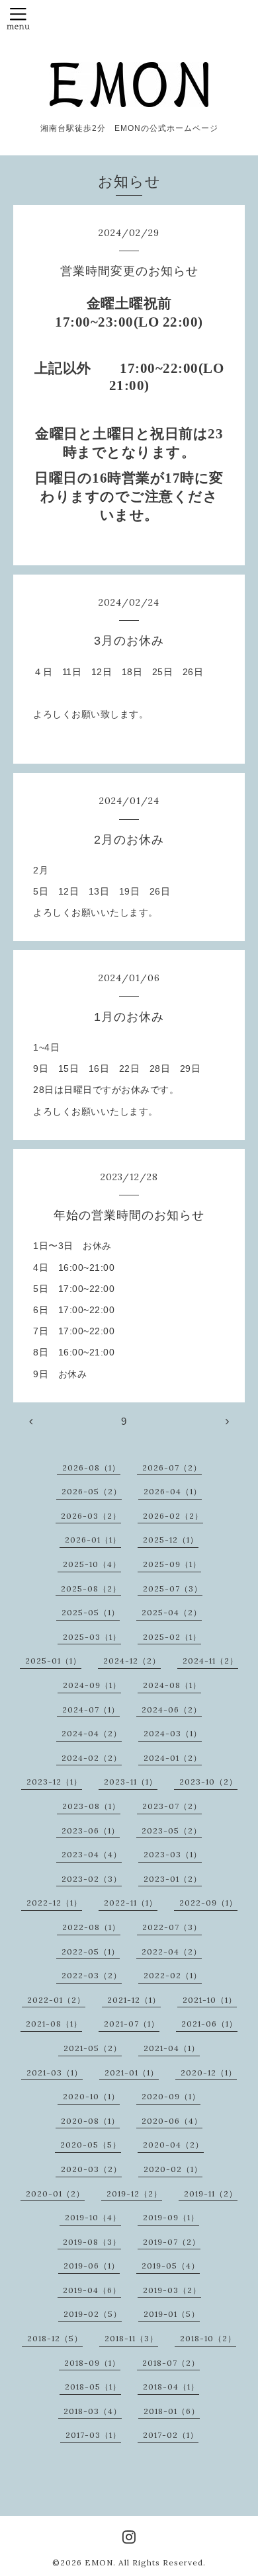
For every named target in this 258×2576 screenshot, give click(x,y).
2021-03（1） (55, 2073)
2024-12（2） (132, 1661)
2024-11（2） (210, 1661)
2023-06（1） (91, 1831)
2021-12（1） (134, 2000)
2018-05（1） (93, 2387)
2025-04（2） (172, 1612)
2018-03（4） (93, 2411)
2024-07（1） (91, 1710)
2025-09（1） (172, 1564)
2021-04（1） (172, 2048)
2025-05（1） (91, 1612)
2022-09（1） (208, 1903)
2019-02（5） (93, 2314)
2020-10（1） (91, 2096)
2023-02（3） (92, 1879)
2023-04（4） (92, 1854)
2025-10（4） (92, 1564)
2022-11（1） (131, 1903)
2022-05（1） (91, 1952)
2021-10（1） (210, 2000)
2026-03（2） (91, 1516)
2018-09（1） (92, 2363)
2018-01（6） (172, 2411)
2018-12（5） (55, 2338)
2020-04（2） (173, 2145)
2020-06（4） (172, 2121)
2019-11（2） (211, 2194)
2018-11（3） (131, 2338)
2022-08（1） (91, 1927)
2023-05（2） (172, 1831)
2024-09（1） (92, 1685)
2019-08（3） (92, 2242)
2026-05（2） (92, 1491)
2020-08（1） (90, 2121)
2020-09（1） (171, 2096)
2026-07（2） (172, 1468)
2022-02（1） (173, 1975)
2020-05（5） (91, 2145)
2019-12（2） (134, 2194)
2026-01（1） (93, 1540)
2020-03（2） (91, 2169)
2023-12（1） (54, 1782)
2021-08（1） (54, 2024)
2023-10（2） (208, 1782)
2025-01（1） (53, 1661)
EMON (99, 2562)
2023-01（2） (173, 1879)
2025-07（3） (173, 1589)
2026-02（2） (173, 1516)
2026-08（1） (91, 1468)
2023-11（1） (131, 1782)
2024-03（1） (173, 1733)
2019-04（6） (92, 2290)
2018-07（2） (171, 2363)
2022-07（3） (172, 1927)
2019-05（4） (171, 2266)
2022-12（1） (54, 1903)
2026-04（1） (173, 1491)
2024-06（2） (172, 1710)
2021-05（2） (93, 2048)
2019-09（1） (171, 2217)
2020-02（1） (173, 2169)
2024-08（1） (172, 1685)
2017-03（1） (93, 2435)
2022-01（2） (56, 2000)
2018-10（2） (208, 2338)
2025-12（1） (171, 1540)
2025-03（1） (92, 1637)
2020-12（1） (209, 2073)
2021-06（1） (209, 2024)
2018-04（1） (171, 2387)
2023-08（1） (91, 1806)
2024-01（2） (173, 1758)
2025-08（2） (91, 1589)
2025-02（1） (172, 1637)
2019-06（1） (92, 2266)
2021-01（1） (132, 2073)
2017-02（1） (171, 2435)
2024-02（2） (92, 1758)
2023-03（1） (173, 1854)
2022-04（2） (172, 1952)
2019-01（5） (172, 2314)
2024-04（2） (92, 1733)
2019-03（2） (172, 2290)
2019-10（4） (93, 2217)
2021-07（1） (132, 2024)
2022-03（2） (92, 1975)
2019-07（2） (172, 2242)
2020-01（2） (55, 2194)
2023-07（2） (172, 1806)
